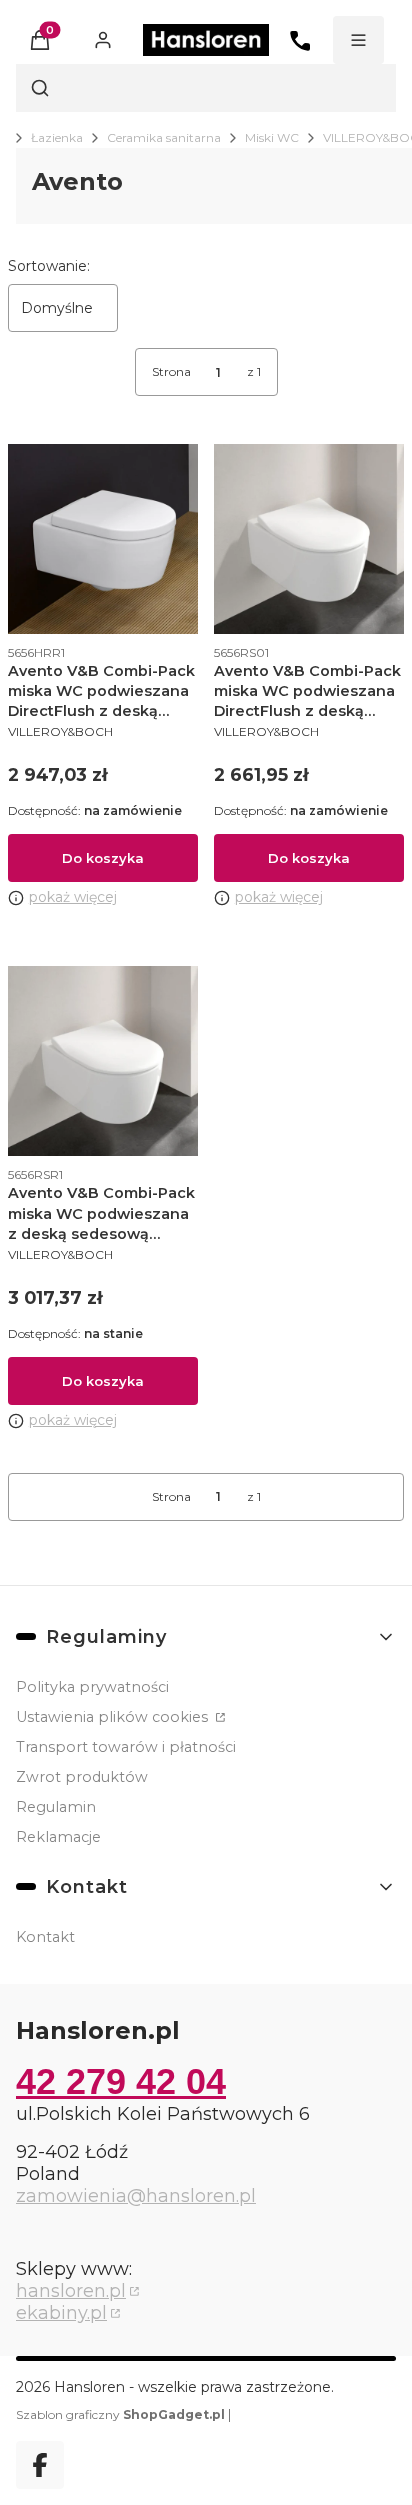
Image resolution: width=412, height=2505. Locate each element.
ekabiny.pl (61, 2313)
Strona (171, 371)
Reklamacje (58, 1837)
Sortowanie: (49, 266)
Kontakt (45, 1937)
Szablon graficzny (120, 2414)
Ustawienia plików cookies (114, 1717)
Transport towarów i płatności (126, 1747)
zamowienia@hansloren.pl (136, 2196)
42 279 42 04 (121, 2081)
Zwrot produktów (82, 1777)
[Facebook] (40, 2465)
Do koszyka (103, 858)
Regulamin (56, 1807)
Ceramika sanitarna (164, 137)
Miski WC (272, 137)
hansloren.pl (71, 2291)
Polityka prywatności (92, 1687)
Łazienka (57, 137)
